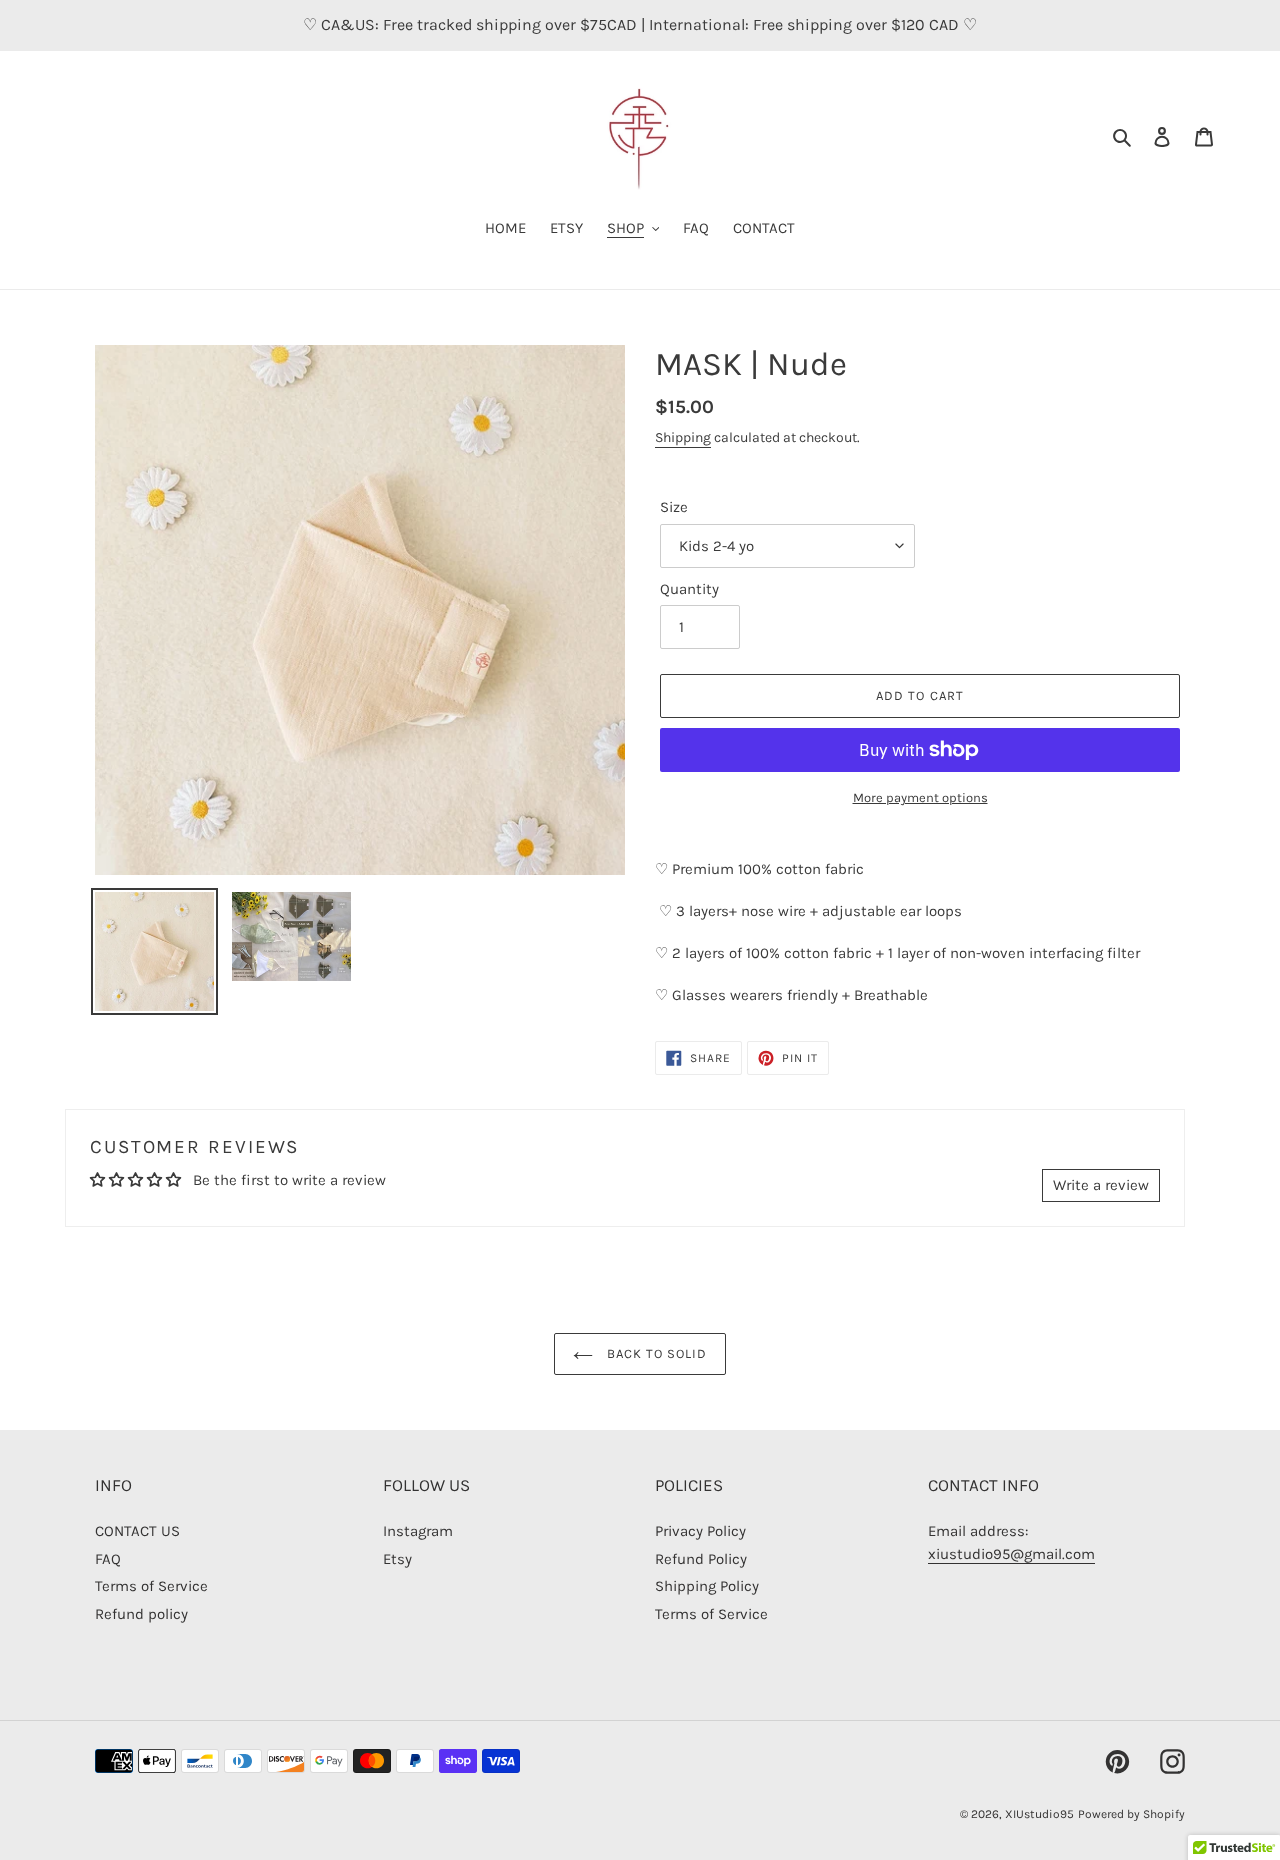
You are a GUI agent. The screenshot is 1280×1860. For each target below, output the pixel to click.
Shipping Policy (707, 1586)
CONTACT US (137, 1531)
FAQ (108, 1559)
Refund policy (141, 1614)
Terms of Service (151, 1586)
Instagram (418, 1531)
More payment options (920, 797)
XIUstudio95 (1039, 1814)
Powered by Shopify (1131, 1814)
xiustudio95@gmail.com (1011, 1554)
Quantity (689, 589)
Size (674, 507)
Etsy (397, 1559)
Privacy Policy (700, 1531)
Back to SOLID (655, 1353)
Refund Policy (701, 1559)
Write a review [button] (1101, 1185)
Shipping (683, 437)
